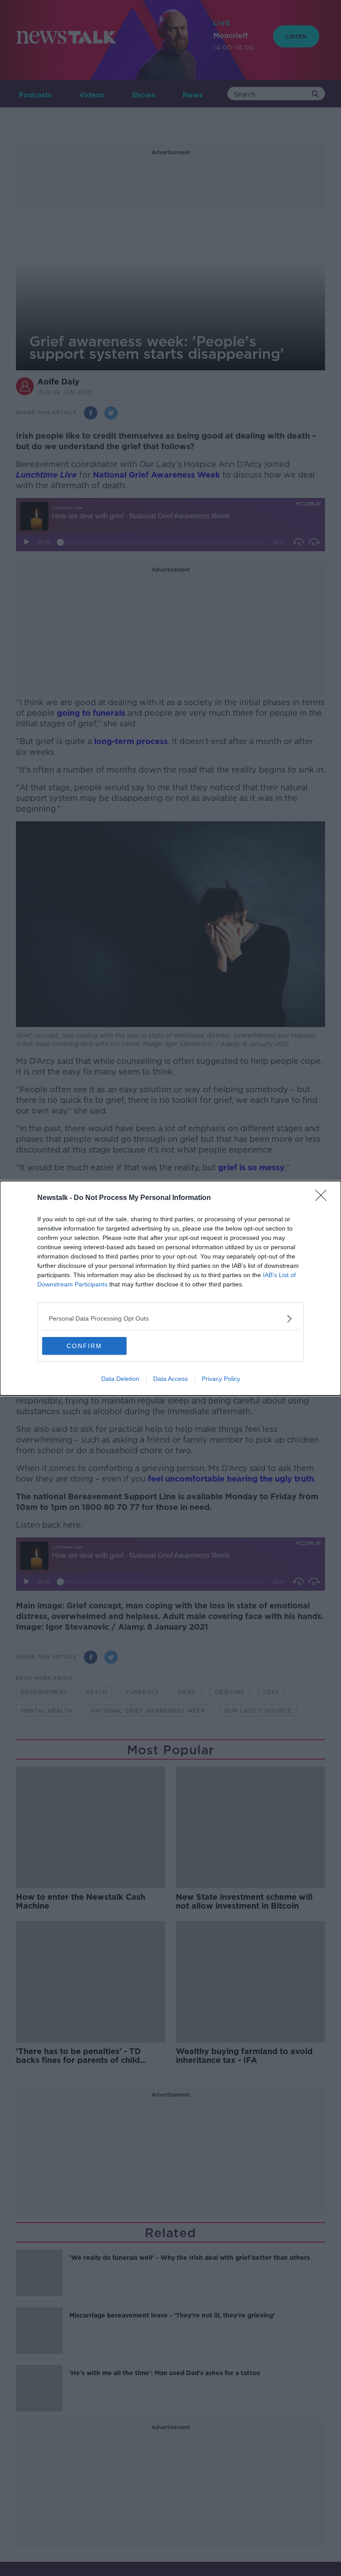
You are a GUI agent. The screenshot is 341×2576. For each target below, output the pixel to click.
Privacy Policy (221, 1379)
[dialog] (170, 1288)
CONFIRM (84, 1346)
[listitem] (170, 1319)
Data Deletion (120, 1379)
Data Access (170, 1379)
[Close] (324, 1198)
